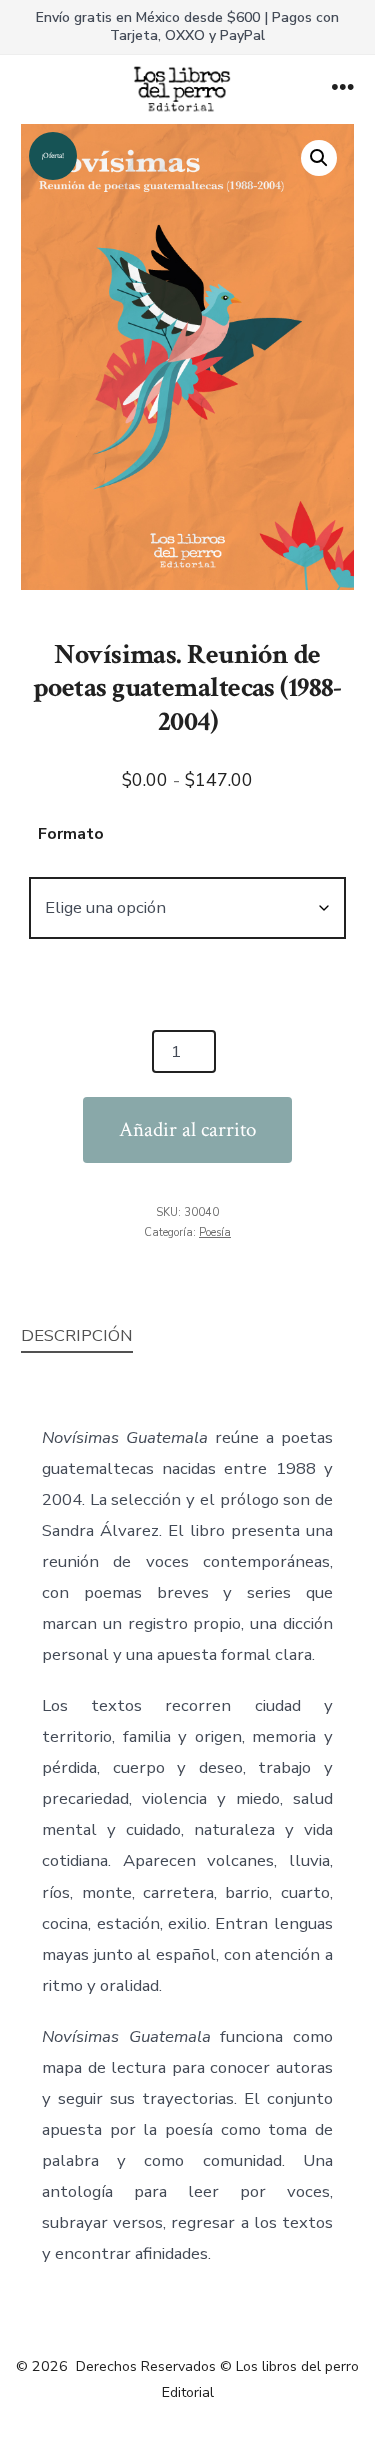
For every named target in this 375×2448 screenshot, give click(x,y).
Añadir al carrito (187, 1129)
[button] (319, 158)
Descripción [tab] (77, 1335)
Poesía (215, 1232)
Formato (71, 834)
